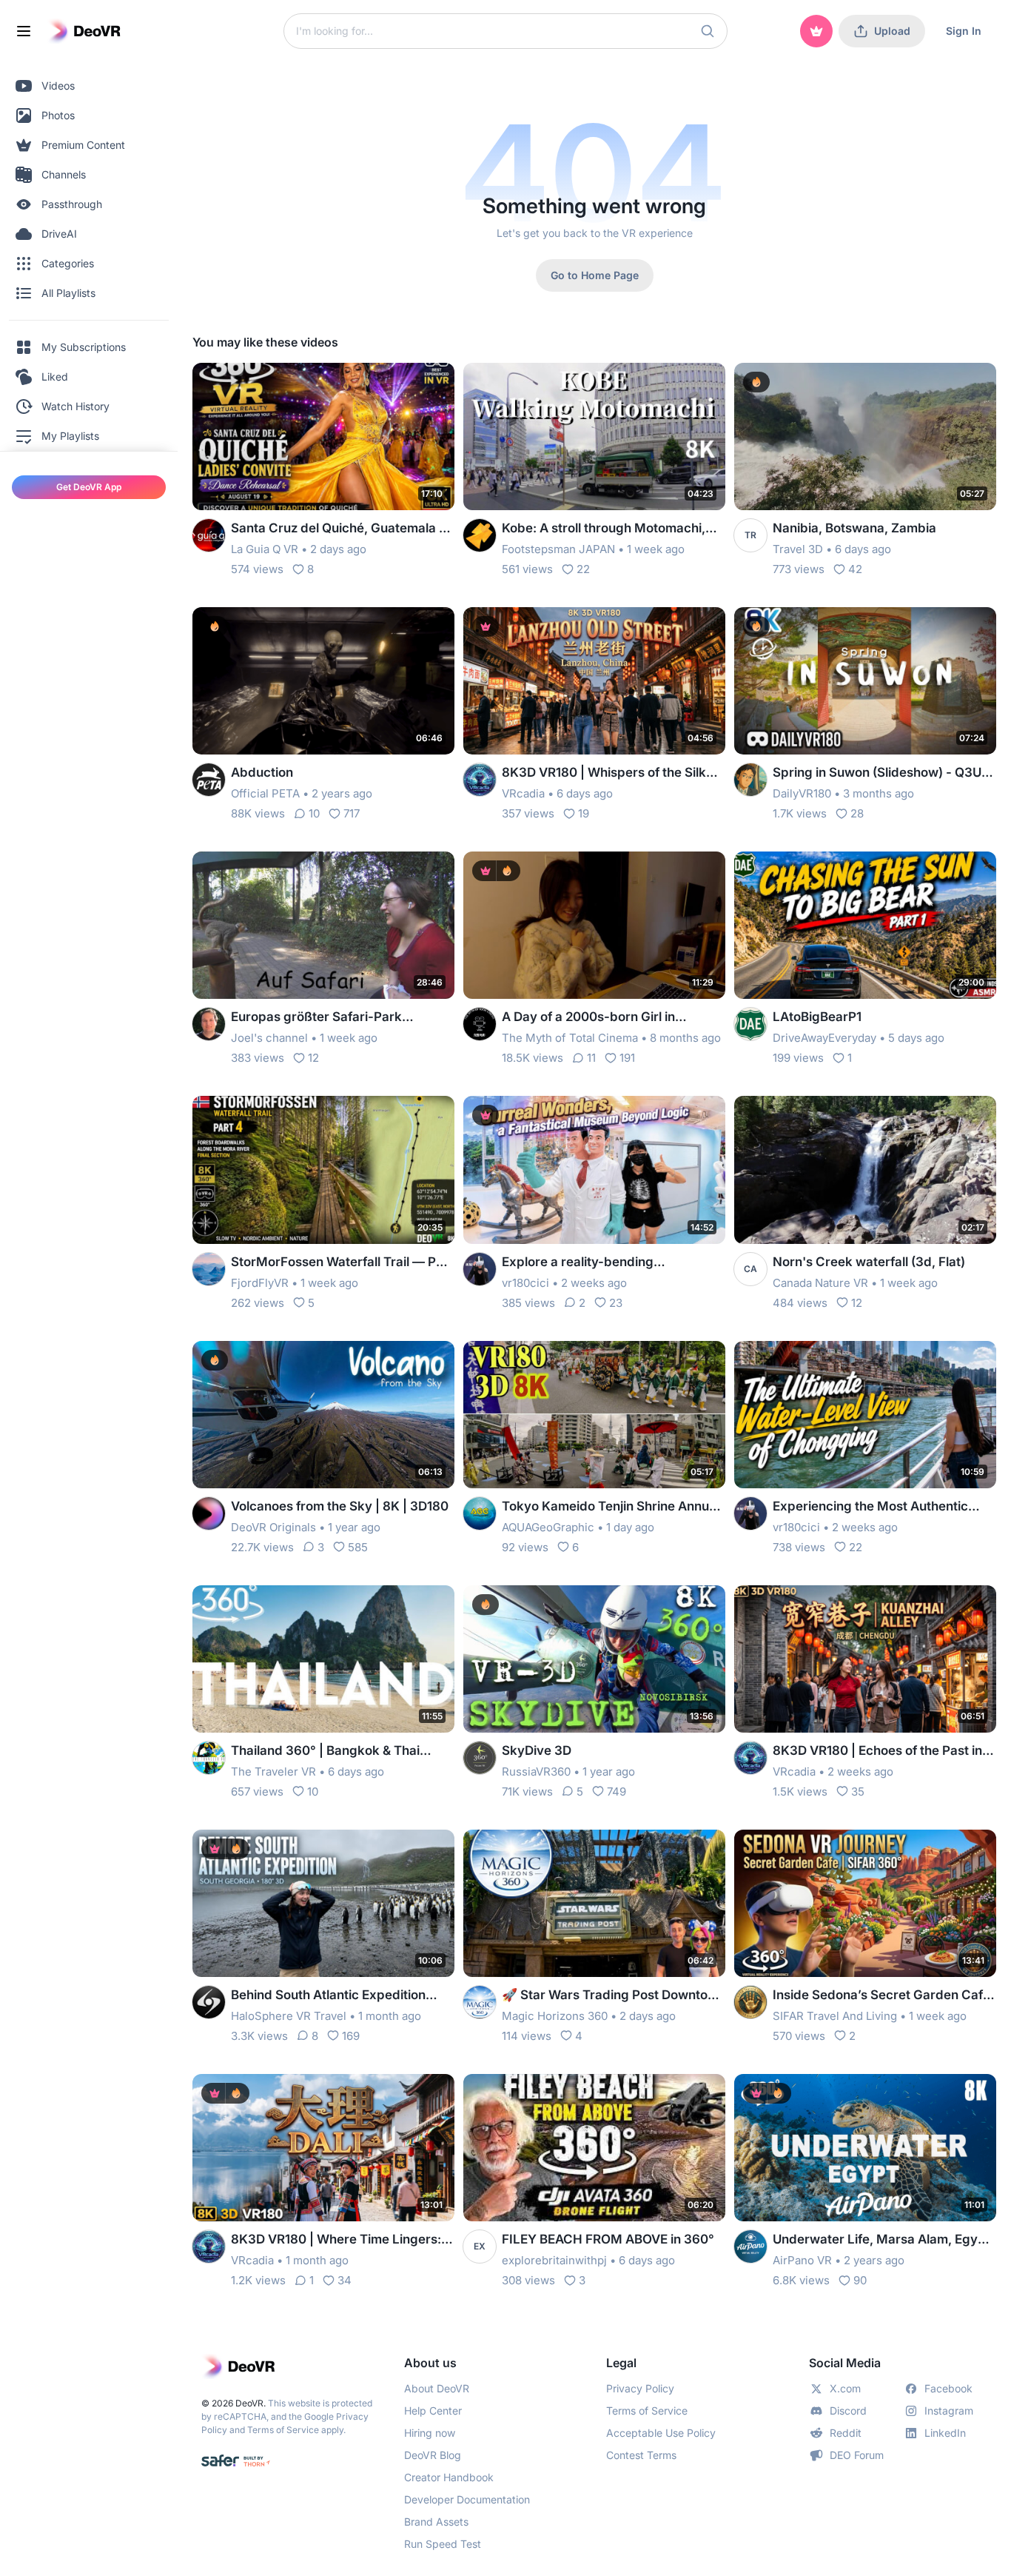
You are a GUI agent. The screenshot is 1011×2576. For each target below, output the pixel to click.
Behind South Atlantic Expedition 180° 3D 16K (328, 1996)
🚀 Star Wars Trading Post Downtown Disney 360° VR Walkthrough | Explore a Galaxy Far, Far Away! (614, 1996)
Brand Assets (436, 2522)
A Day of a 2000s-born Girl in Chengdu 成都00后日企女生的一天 (602, 1018)
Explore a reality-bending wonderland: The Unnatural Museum (611, 1263)
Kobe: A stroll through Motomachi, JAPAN (604, 529)
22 (583, 569)
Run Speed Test (443, 2544)
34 (345, 2280)
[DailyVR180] (750, 780)
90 (860, 2280)
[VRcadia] (480, 780)
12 (313, 1058)
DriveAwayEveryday (824, 1038)
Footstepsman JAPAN (558, 549)
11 (591, 1058)
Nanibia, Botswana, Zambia (854, 528)
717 (352, 813)
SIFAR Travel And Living (835, 2016)
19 (584, 813)
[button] (708, 31)
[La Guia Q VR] (209, 535)
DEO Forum (857, 2455)
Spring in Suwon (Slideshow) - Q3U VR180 (877, 773)
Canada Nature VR (820, 1283)
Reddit (846, 2433)
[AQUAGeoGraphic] (480, 1513)
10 (314, 813)
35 (858, 1792)
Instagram (949, 2411)
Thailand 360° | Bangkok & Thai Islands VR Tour (325, 1752)
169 (351, 2036)
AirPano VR (802, 2260)
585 (358, 1547)
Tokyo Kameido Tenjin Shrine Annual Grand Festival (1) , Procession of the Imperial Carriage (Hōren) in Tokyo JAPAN (611, 1507)
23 (616, 1303)
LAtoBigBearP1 (817, 1017)
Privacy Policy (640, 2388)
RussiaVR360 (536, 1772)
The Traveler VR (273, 1772)
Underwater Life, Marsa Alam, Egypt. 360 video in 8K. (883, 2240)
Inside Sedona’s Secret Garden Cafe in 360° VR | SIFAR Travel (881, 1996)
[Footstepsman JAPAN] (480, 535)
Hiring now (430, 2433)
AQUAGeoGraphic (548, 1527)
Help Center (433, 2411)
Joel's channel (269, 1038)
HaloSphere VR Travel (289, 2016)
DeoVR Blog (433, 2455)
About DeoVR (437, 2388)
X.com (845, 2388)
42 (855, 569)
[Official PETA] (209, 780)
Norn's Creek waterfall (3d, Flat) (869, 1262)
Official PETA (265, 793)
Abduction (262, 772)
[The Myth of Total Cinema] (480, 1024)
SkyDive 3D (537, 1750)
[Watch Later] (407, 384)
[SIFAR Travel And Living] (750, 2002)
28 (857, 813)
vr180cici (525, 1283)
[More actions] (434, 384)
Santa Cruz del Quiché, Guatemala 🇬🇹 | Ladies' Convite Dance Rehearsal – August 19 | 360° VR (343, 529)
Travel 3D (798, 549)
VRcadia (523, 793)
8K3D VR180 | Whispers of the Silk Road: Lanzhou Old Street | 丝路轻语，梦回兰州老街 (604, 773)
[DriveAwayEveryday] (750, 1024)
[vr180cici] (480, 1269)
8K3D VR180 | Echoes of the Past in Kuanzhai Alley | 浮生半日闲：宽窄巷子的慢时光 (884, 1752)
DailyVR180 (802, 793)
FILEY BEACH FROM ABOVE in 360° (608, 2239)
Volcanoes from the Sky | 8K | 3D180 (340, 1506)
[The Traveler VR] (209, 1758)
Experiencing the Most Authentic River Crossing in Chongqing (870, 1507)
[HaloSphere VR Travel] (209, 2002)
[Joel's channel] (209, 1024)
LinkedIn (945, 2433)
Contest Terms (641, 2455)
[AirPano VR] (750, 2247)
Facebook (948, 2388)
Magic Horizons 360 (555, 2016)
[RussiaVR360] (480, 1758)
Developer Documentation (467, 2499)
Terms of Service (283, 2430)
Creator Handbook (449, 2477)
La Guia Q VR (265, 549)
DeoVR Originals (273, 1527)
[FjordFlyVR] (209, 1269)
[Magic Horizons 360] (480, 2002)
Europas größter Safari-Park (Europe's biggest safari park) (320, 1018)
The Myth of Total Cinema (570, 1038)
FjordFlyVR (260, 1283)
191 (627, 1058)
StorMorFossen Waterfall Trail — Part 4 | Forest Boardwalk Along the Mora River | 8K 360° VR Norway (342, 1263)
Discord (848, 2411)
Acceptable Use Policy (661, 2433)
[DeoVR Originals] (209, 1513)
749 (617, 1792)
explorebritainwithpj (554, 2260)
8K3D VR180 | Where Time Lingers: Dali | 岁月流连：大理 (336, 2240)
